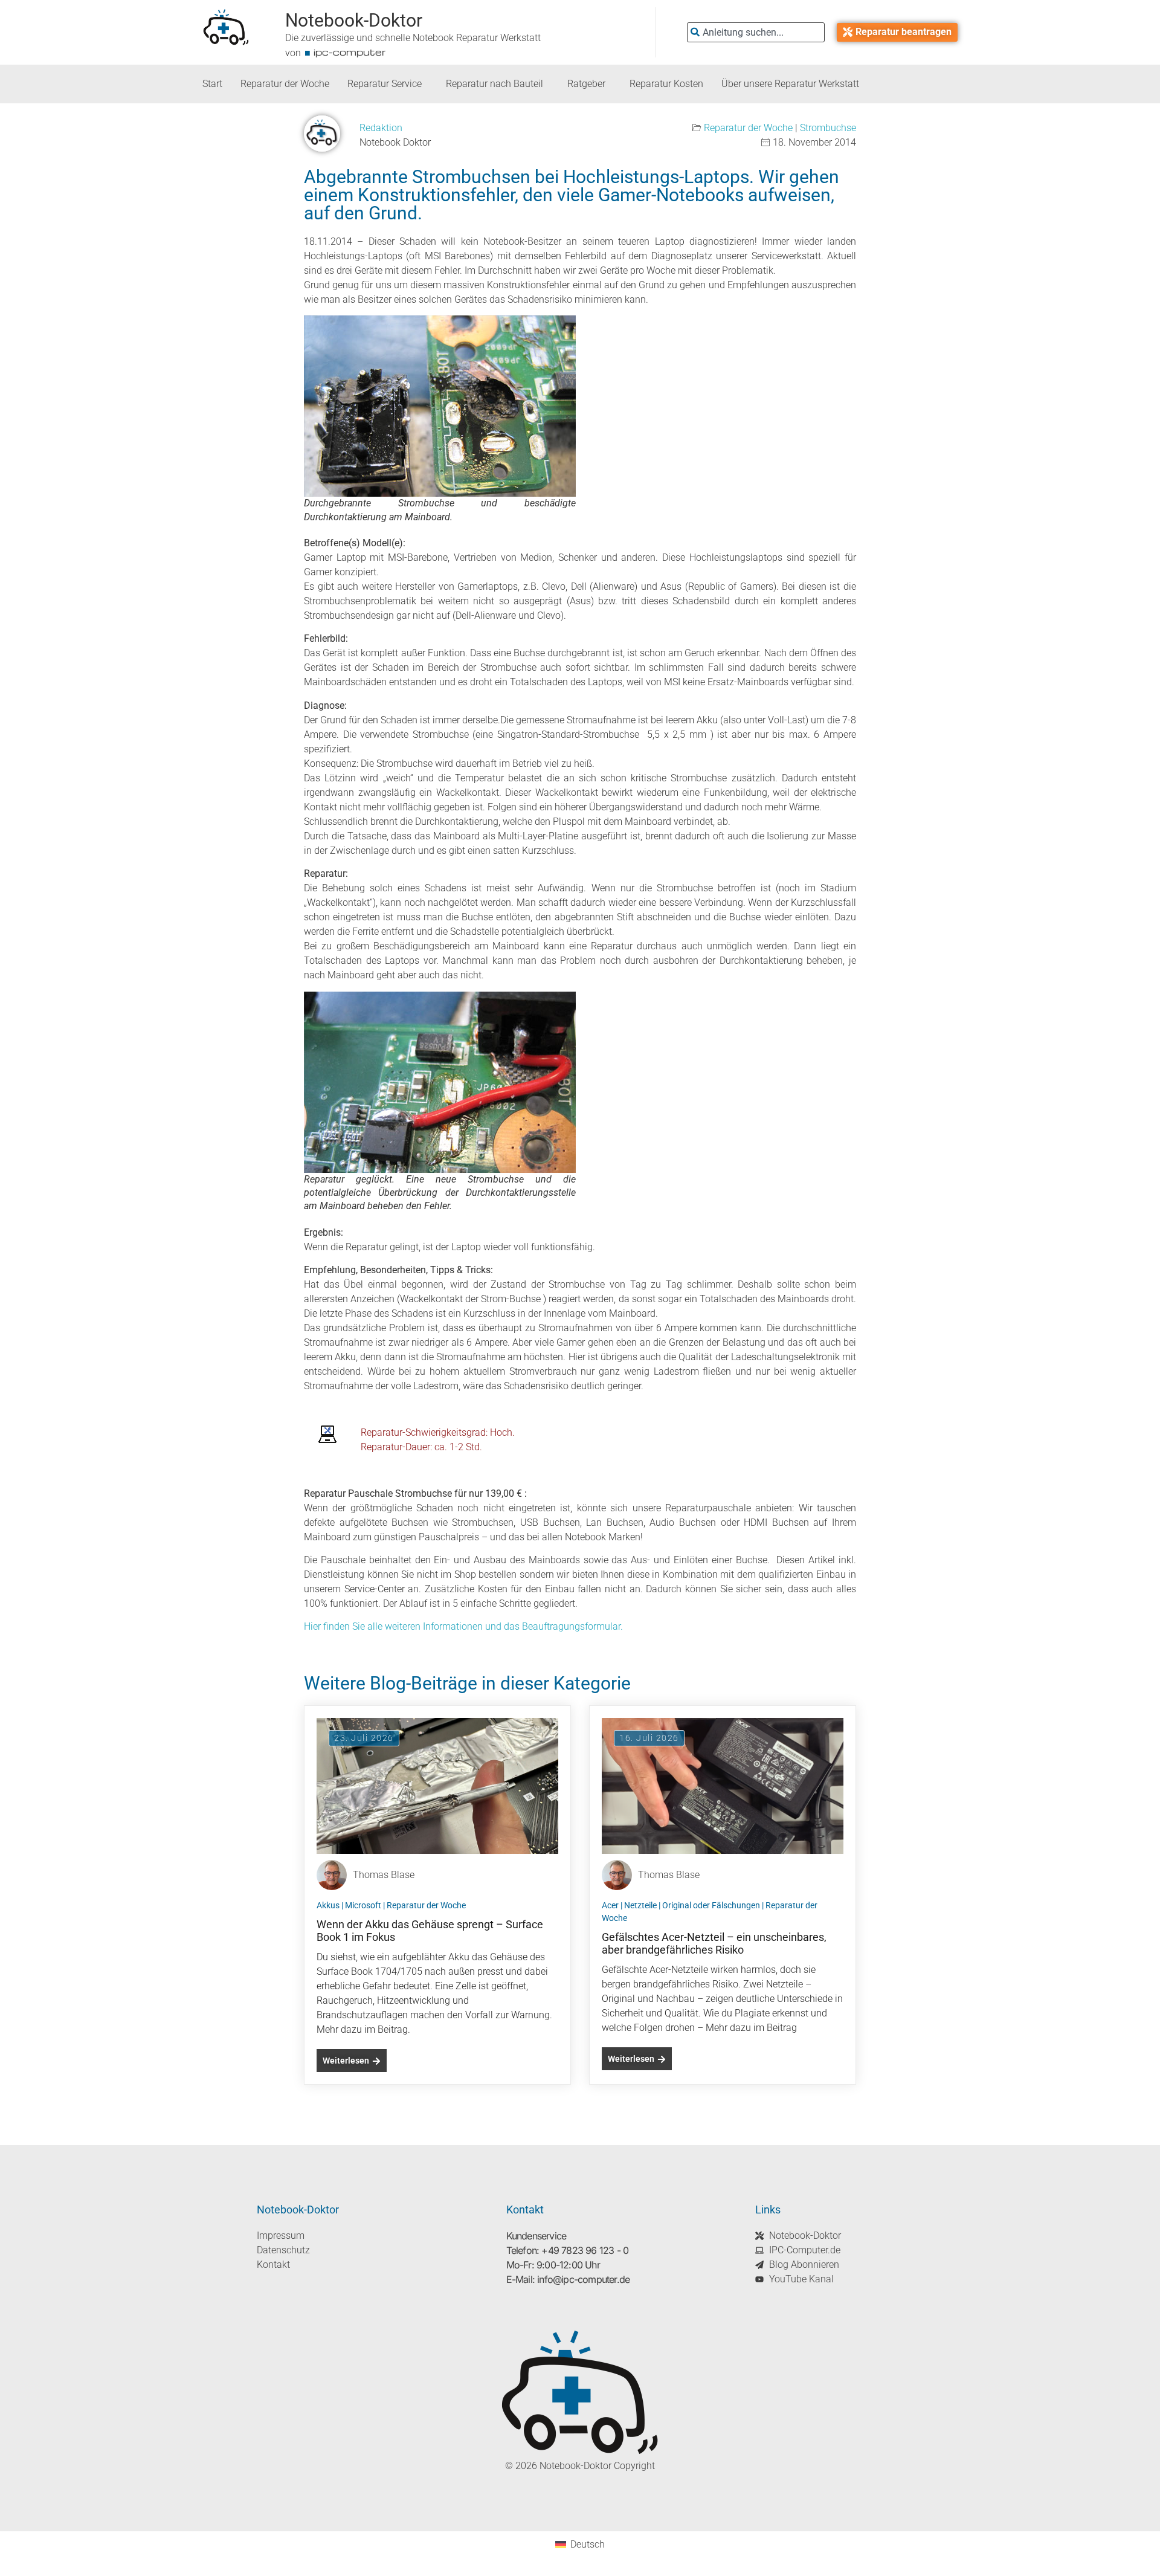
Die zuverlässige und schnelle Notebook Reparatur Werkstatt (413, 38)
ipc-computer (350, 52)
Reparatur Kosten (666, 84)
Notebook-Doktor (354, 20)
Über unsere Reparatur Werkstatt (790, 84)
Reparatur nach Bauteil (495, 84)
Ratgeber (586, 84)
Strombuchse (828, 128)
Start (212, 84)
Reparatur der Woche (285, 84)
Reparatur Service (385, 84)
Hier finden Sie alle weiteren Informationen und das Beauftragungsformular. (463, 1626)
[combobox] (756, 32)
